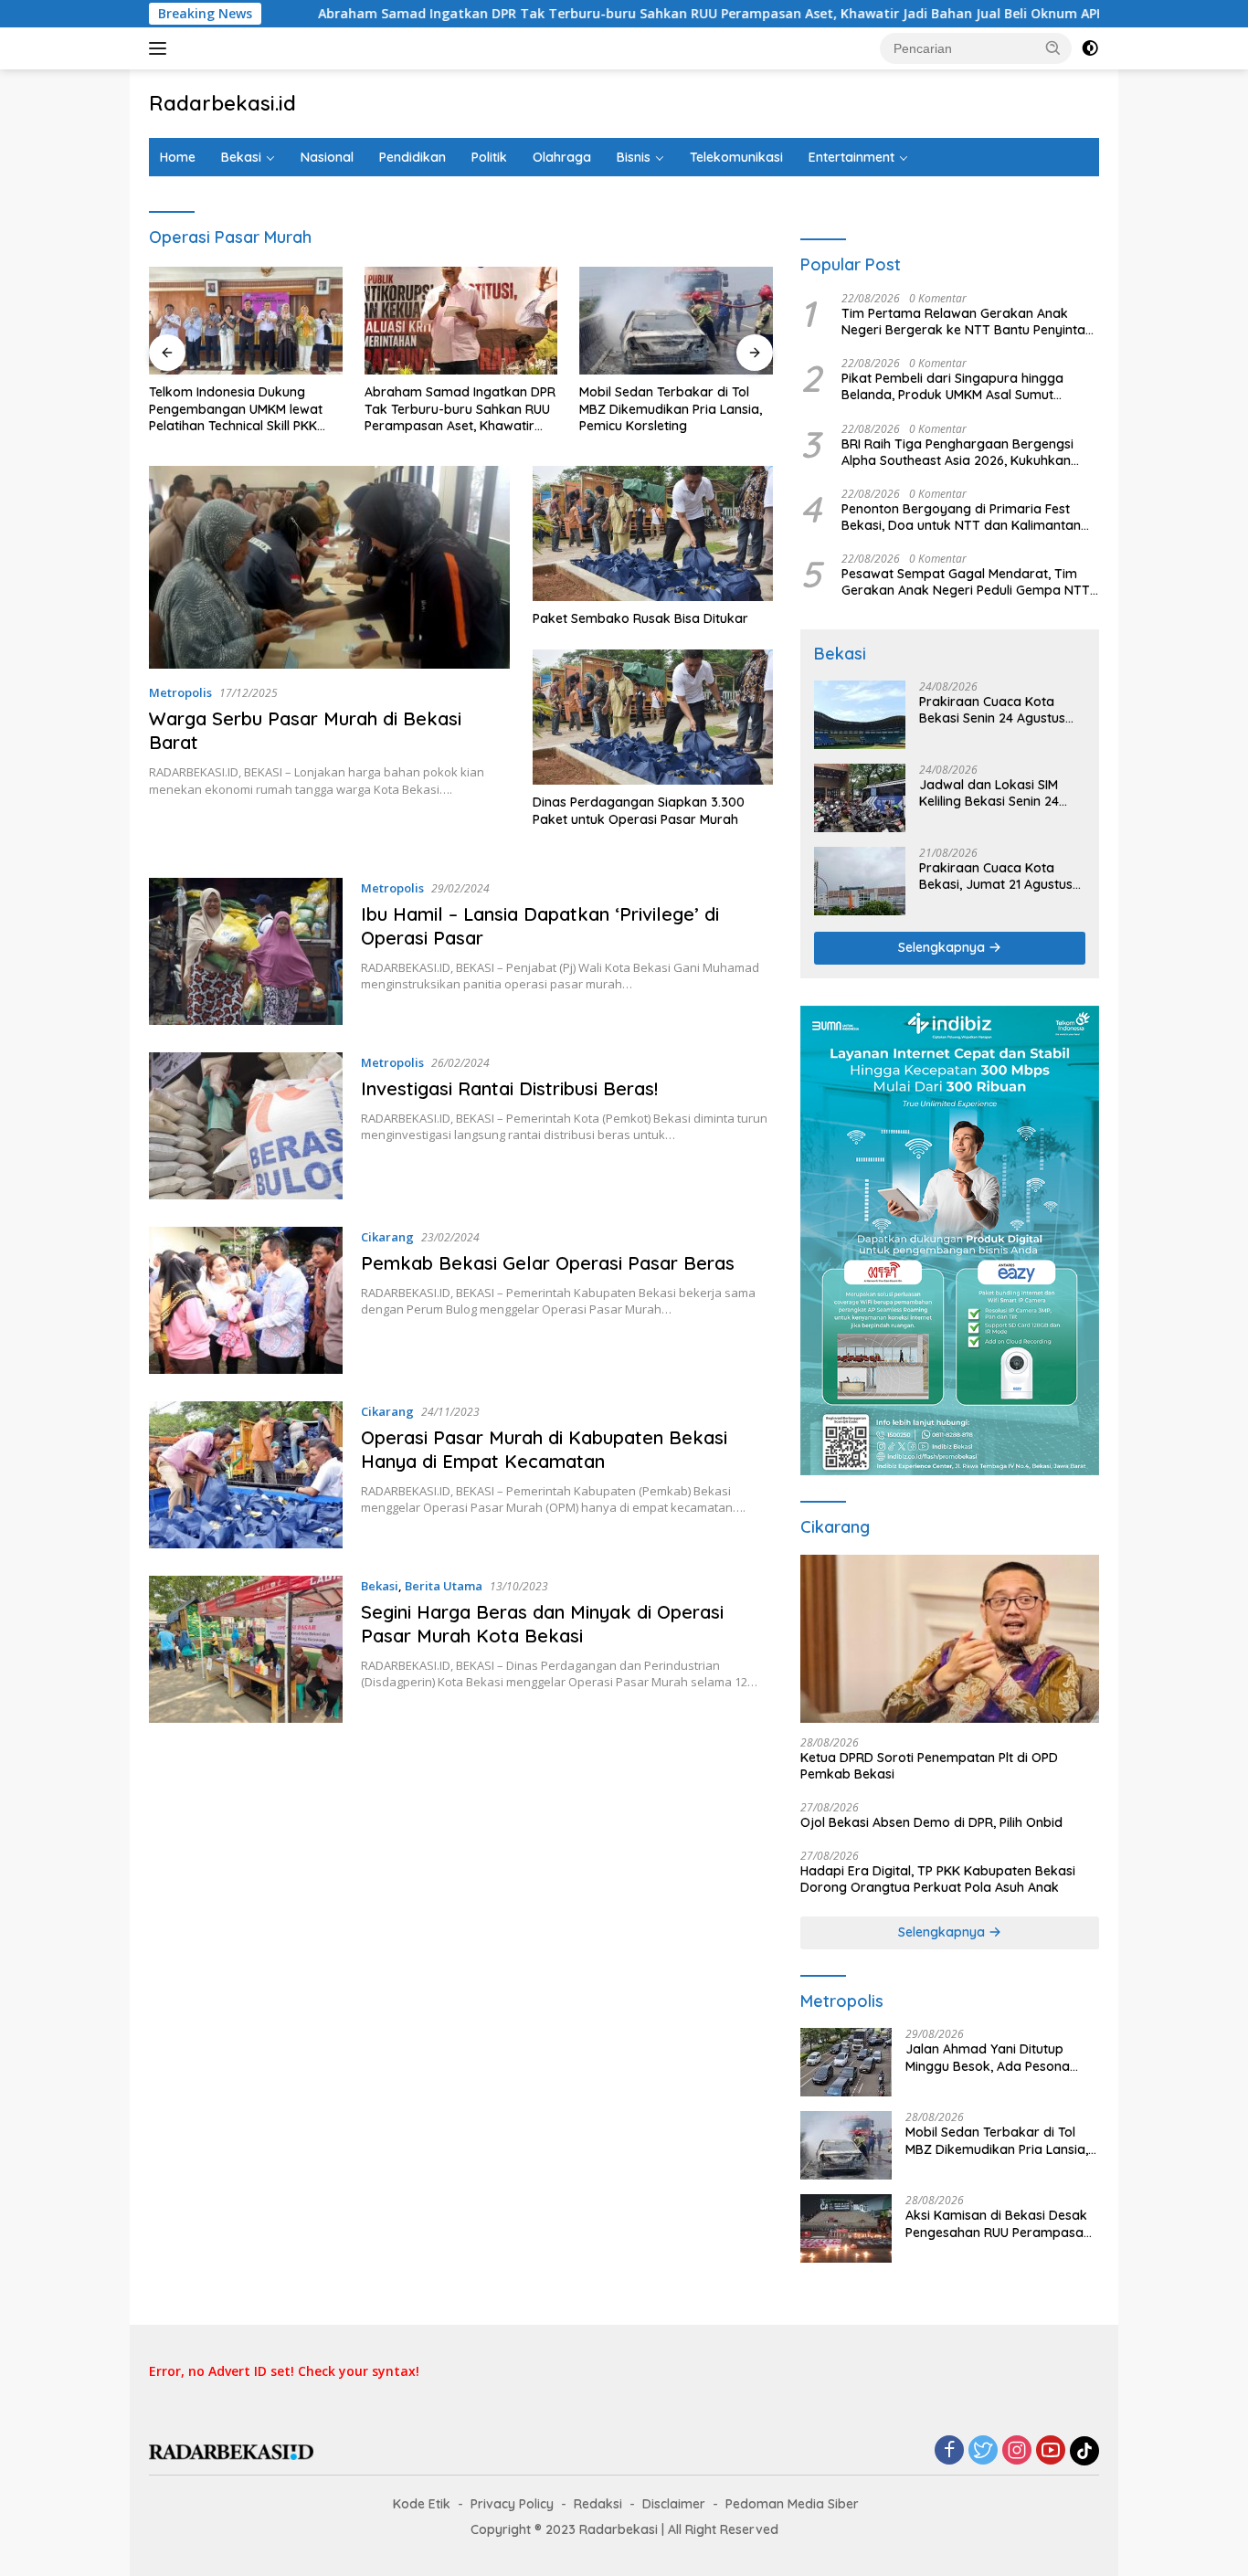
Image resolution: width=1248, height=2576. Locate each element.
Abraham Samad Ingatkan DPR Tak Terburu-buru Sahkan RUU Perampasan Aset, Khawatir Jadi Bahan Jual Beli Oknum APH (592, 14)
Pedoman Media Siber (792, 2504)
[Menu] (161, 48)
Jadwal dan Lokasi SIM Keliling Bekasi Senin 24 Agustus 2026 (989, 793)
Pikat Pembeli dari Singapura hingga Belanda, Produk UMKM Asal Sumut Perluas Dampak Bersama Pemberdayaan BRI (952, 386)
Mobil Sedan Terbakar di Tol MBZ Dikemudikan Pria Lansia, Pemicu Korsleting (671, 408)
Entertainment (851, 157)
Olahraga (562, 157)
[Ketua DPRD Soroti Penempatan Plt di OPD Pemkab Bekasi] (950, 1639)
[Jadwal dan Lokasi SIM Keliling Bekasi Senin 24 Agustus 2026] (860, 798)
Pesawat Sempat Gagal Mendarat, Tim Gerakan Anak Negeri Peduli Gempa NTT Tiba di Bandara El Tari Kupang (966, 582)
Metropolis (180, 692)
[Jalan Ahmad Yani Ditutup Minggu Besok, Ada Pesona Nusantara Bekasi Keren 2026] (846, 2062)
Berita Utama (444, 1586)
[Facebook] (949, 2451)
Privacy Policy (512, 2504)
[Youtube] (1051, 2451)
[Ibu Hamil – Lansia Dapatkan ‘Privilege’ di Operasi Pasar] (246, 951)
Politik (489, 157)
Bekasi (241, 157)
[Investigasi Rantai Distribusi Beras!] (246, 1126)
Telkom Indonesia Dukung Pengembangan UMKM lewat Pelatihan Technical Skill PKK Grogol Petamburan (236, 409)
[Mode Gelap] (1090, 48)
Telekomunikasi (736, 157)
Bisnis (634, 157)
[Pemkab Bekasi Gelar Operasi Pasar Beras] (246, 1300)
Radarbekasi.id (222, 103)
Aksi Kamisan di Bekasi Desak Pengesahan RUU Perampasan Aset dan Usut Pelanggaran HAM (998, 2223)
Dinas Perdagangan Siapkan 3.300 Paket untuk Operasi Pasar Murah (639, 810)
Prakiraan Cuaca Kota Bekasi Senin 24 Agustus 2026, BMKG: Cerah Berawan (992, 710)
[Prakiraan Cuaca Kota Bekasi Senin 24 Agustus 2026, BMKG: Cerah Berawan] (860, 715)
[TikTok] (1084, 2451)
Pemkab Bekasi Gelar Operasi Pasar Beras (548, 1263)
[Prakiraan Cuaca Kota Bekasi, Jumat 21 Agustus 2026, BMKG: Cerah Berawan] (860, 881)
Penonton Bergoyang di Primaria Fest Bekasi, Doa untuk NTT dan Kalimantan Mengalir (961, 517)
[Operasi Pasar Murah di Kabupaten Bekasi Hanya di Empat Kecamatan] (246, 1475)
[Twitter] (983, 2451)
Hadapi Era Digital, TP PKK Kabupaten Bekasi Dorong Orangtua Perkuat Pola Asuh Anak (938, 1879)
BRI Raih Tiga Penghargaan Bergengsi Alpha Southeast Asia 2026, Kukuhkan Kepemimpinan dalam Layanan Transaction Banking (957, 452)
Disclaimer (674, 2504)
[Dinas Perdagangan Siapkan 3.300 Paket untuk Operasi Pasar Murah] (653, 717)
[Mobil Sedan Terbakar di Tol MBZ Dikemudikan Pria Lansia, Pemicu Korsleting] (676, 321)
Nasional (327, 157)
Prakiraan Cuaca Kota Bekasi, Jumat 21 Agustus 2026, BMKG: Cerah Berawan (996, 876)
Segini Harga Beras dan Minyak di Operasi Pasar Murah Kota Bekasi (542, 1624)
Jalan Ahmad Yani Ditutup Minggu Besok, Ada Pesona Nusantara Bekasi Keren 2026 (996, 2057)
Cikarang (387, 1237)
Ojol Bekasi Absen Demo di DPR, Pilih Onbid (931, 1822)
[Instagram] (1017, 2451)
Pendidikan (412, 157)
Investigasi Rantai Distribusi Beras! (509, 1088)
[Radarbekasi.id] (231, 2450)
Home (178, 157)
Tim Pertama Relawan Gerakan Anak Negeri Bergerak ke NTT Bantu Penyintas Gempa (967, 322)
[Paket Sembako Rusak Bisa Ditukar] (653, 533)
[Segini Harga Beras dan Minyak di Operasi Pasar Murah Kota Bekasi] (246, 1649)
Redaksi (598, 2504)
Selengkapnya (943, 947)
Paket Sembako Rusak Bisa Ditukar (640, 618)
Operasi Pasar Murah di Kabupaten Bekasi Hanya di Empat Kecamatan (544, 1449)
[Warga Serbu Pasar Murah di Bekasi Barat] (329, 567)
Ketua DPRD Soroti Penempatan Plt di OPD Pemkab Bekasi (929, 1766)
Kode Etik (422, 2504)
